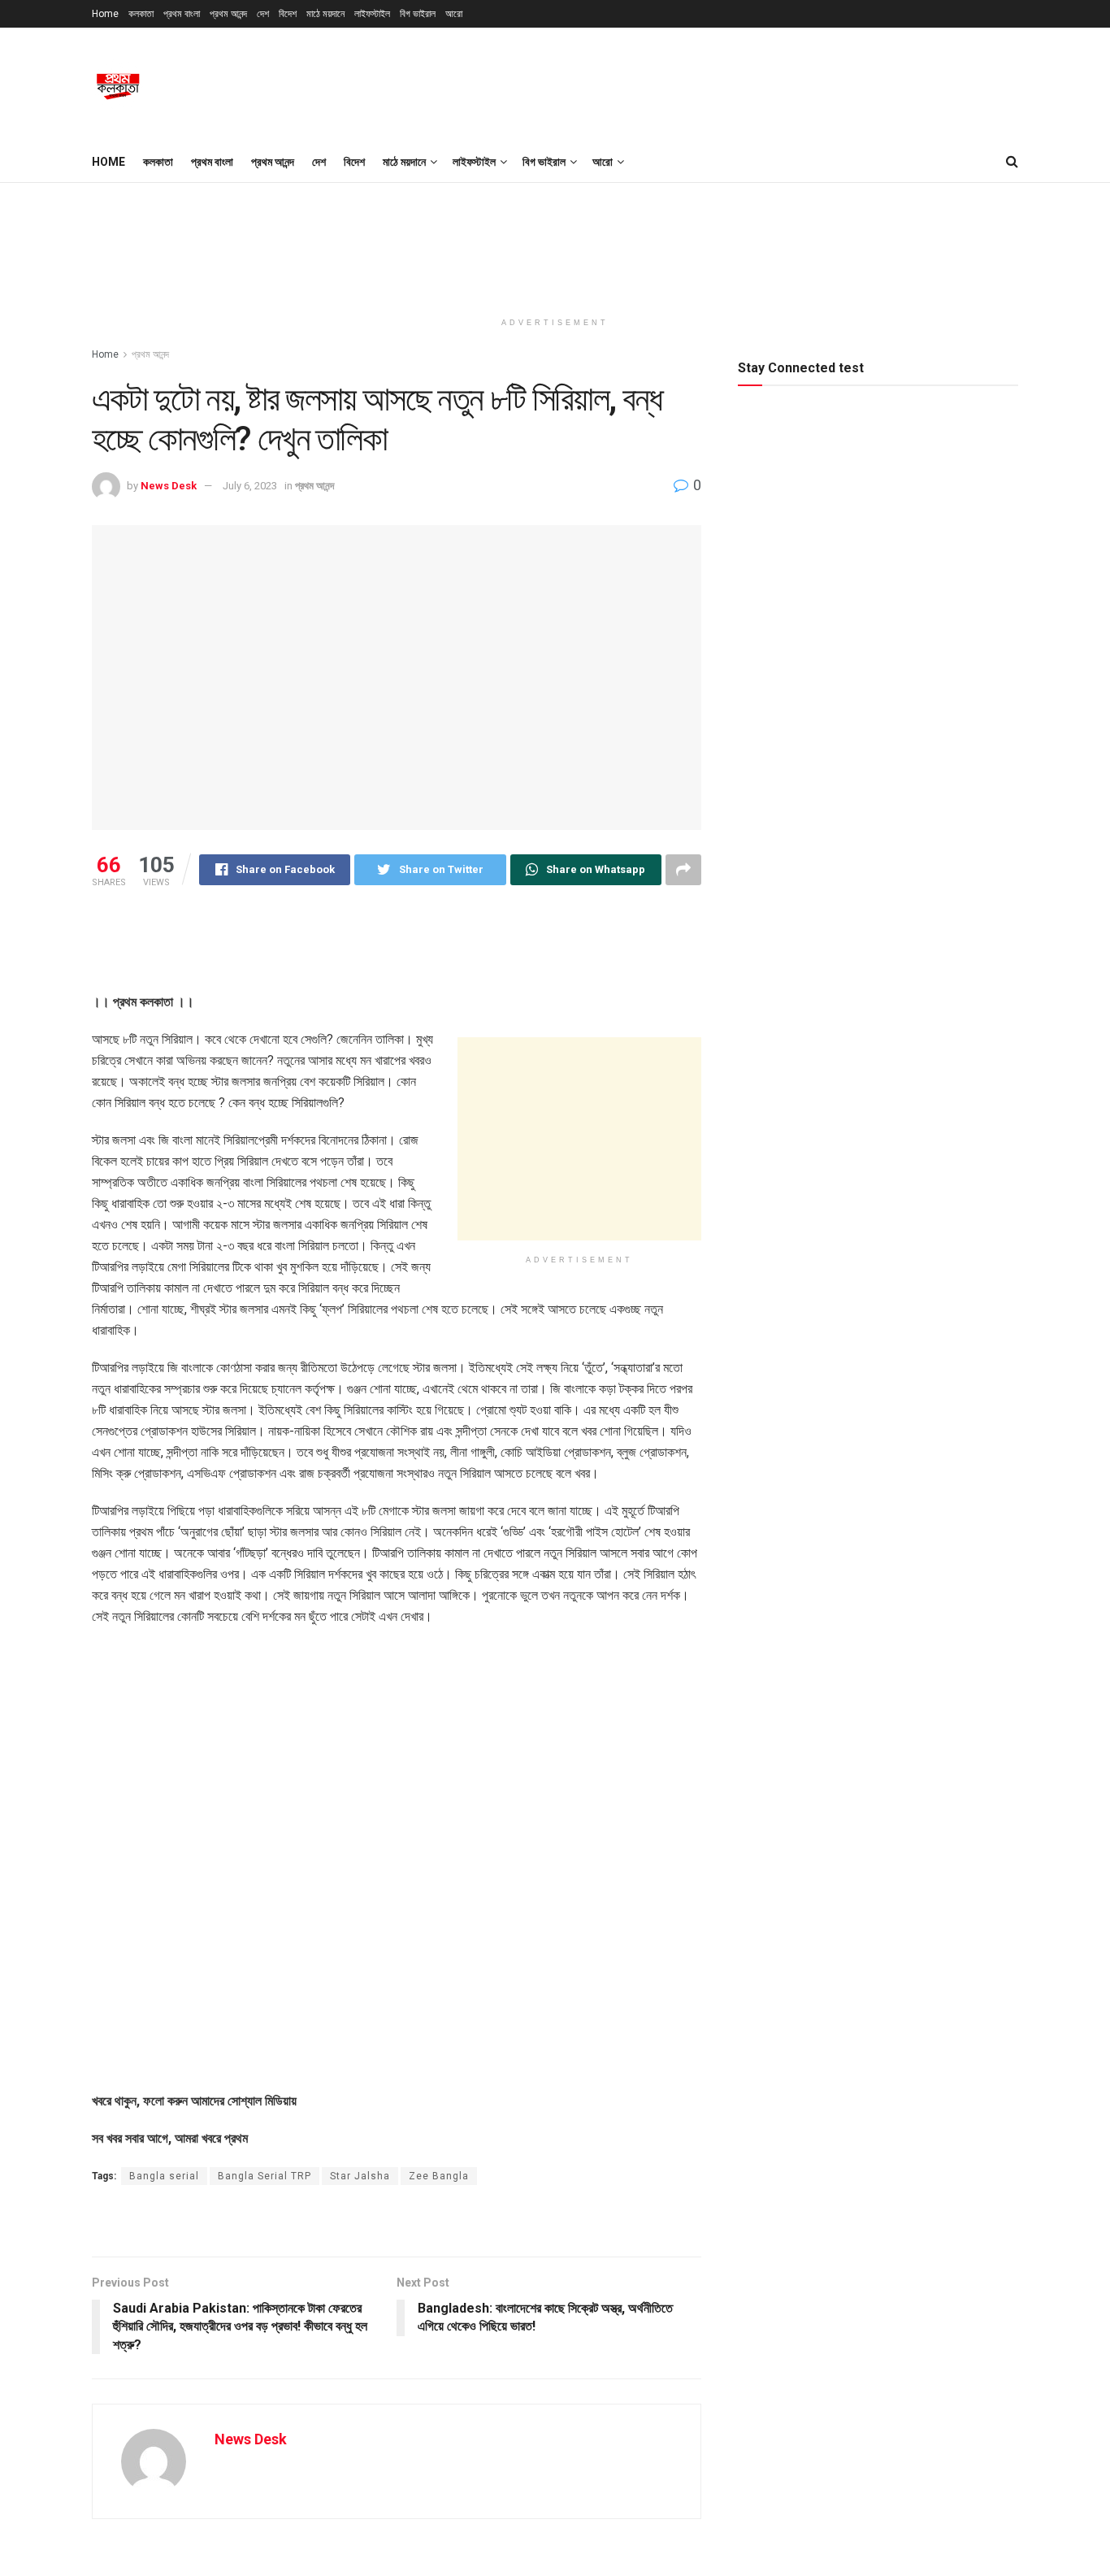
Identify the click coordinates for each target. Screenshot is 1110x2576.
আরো (454, 14)
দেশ (263, 14)
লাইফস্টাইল (372, 14)
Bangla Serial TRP (264, 2176)
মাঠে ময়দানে (325, 14)
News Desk (169, 486)
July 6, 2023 (250, 486)
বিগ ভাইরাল (418, 14)
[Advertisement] (722, 82)
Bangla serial (164, 2176)
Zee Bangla (439, 2176)
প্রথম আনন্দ (228, 14)
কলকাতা (141, 14)
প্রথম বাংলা (182, 14)
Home (105, 14)
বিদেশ (288, 14)
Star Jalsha (360, 2176)
